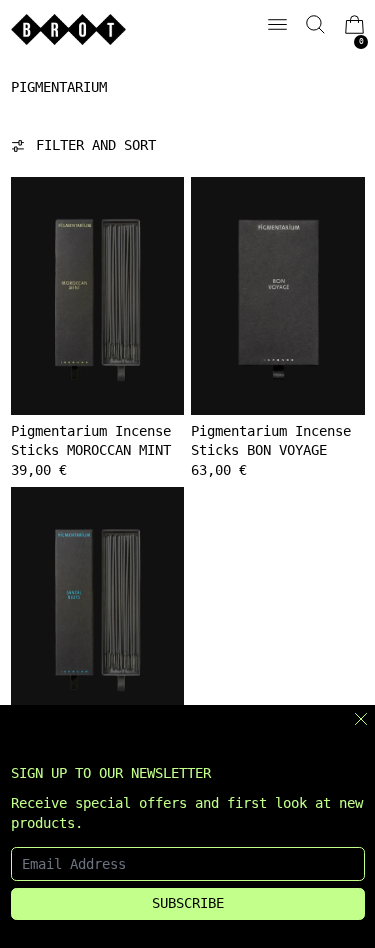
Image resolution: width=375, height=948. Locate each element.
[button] (315, 24)
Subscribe (188, 903)
